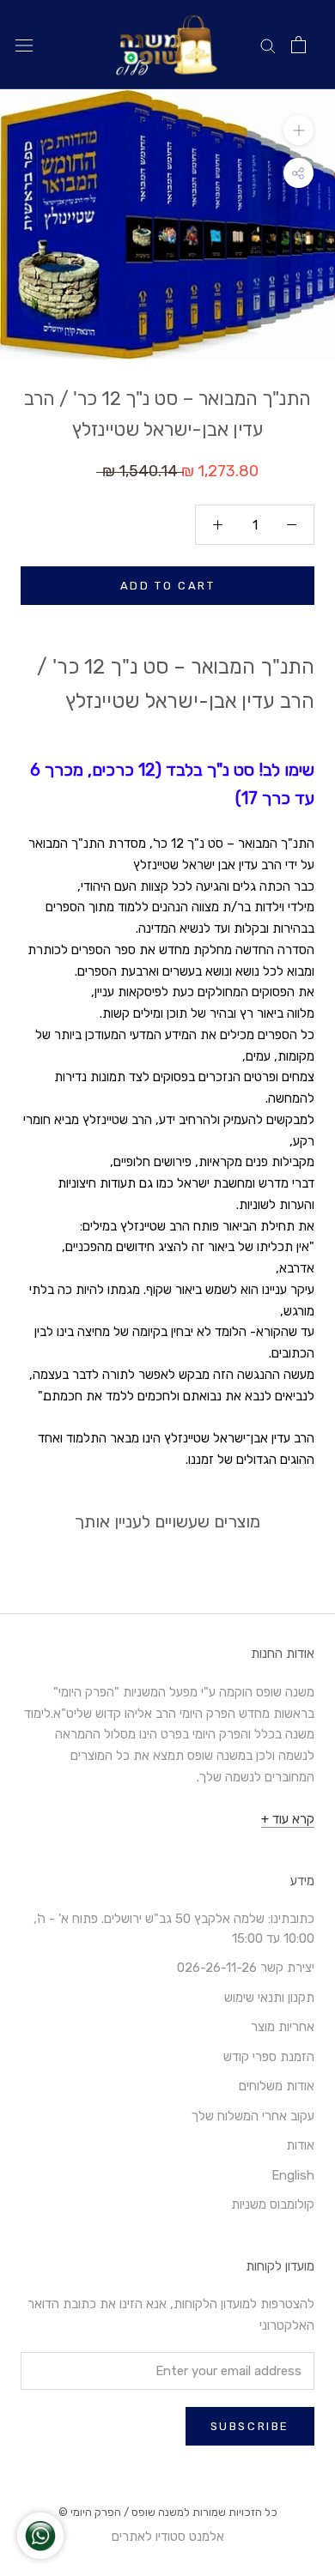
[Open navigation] (24, 45)
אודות (300, 2145)
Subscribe (250, 2426)
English (293, 2175)
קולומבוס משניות (273, 2204)
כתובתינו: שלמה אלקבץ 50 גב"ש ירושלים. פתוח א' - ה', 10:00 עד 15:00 (174, 1929)
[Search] (268, 45)
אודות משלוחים (277, 2086)
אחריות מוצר (283, 2027)
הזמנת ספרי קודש (269, 2057)
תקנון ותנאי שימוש (269, 1998)
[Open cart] (298, 45)
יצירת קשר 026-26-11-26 (246, 1968)
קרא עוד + (288, 1819)
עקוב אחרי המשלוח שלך (253, 2116)
